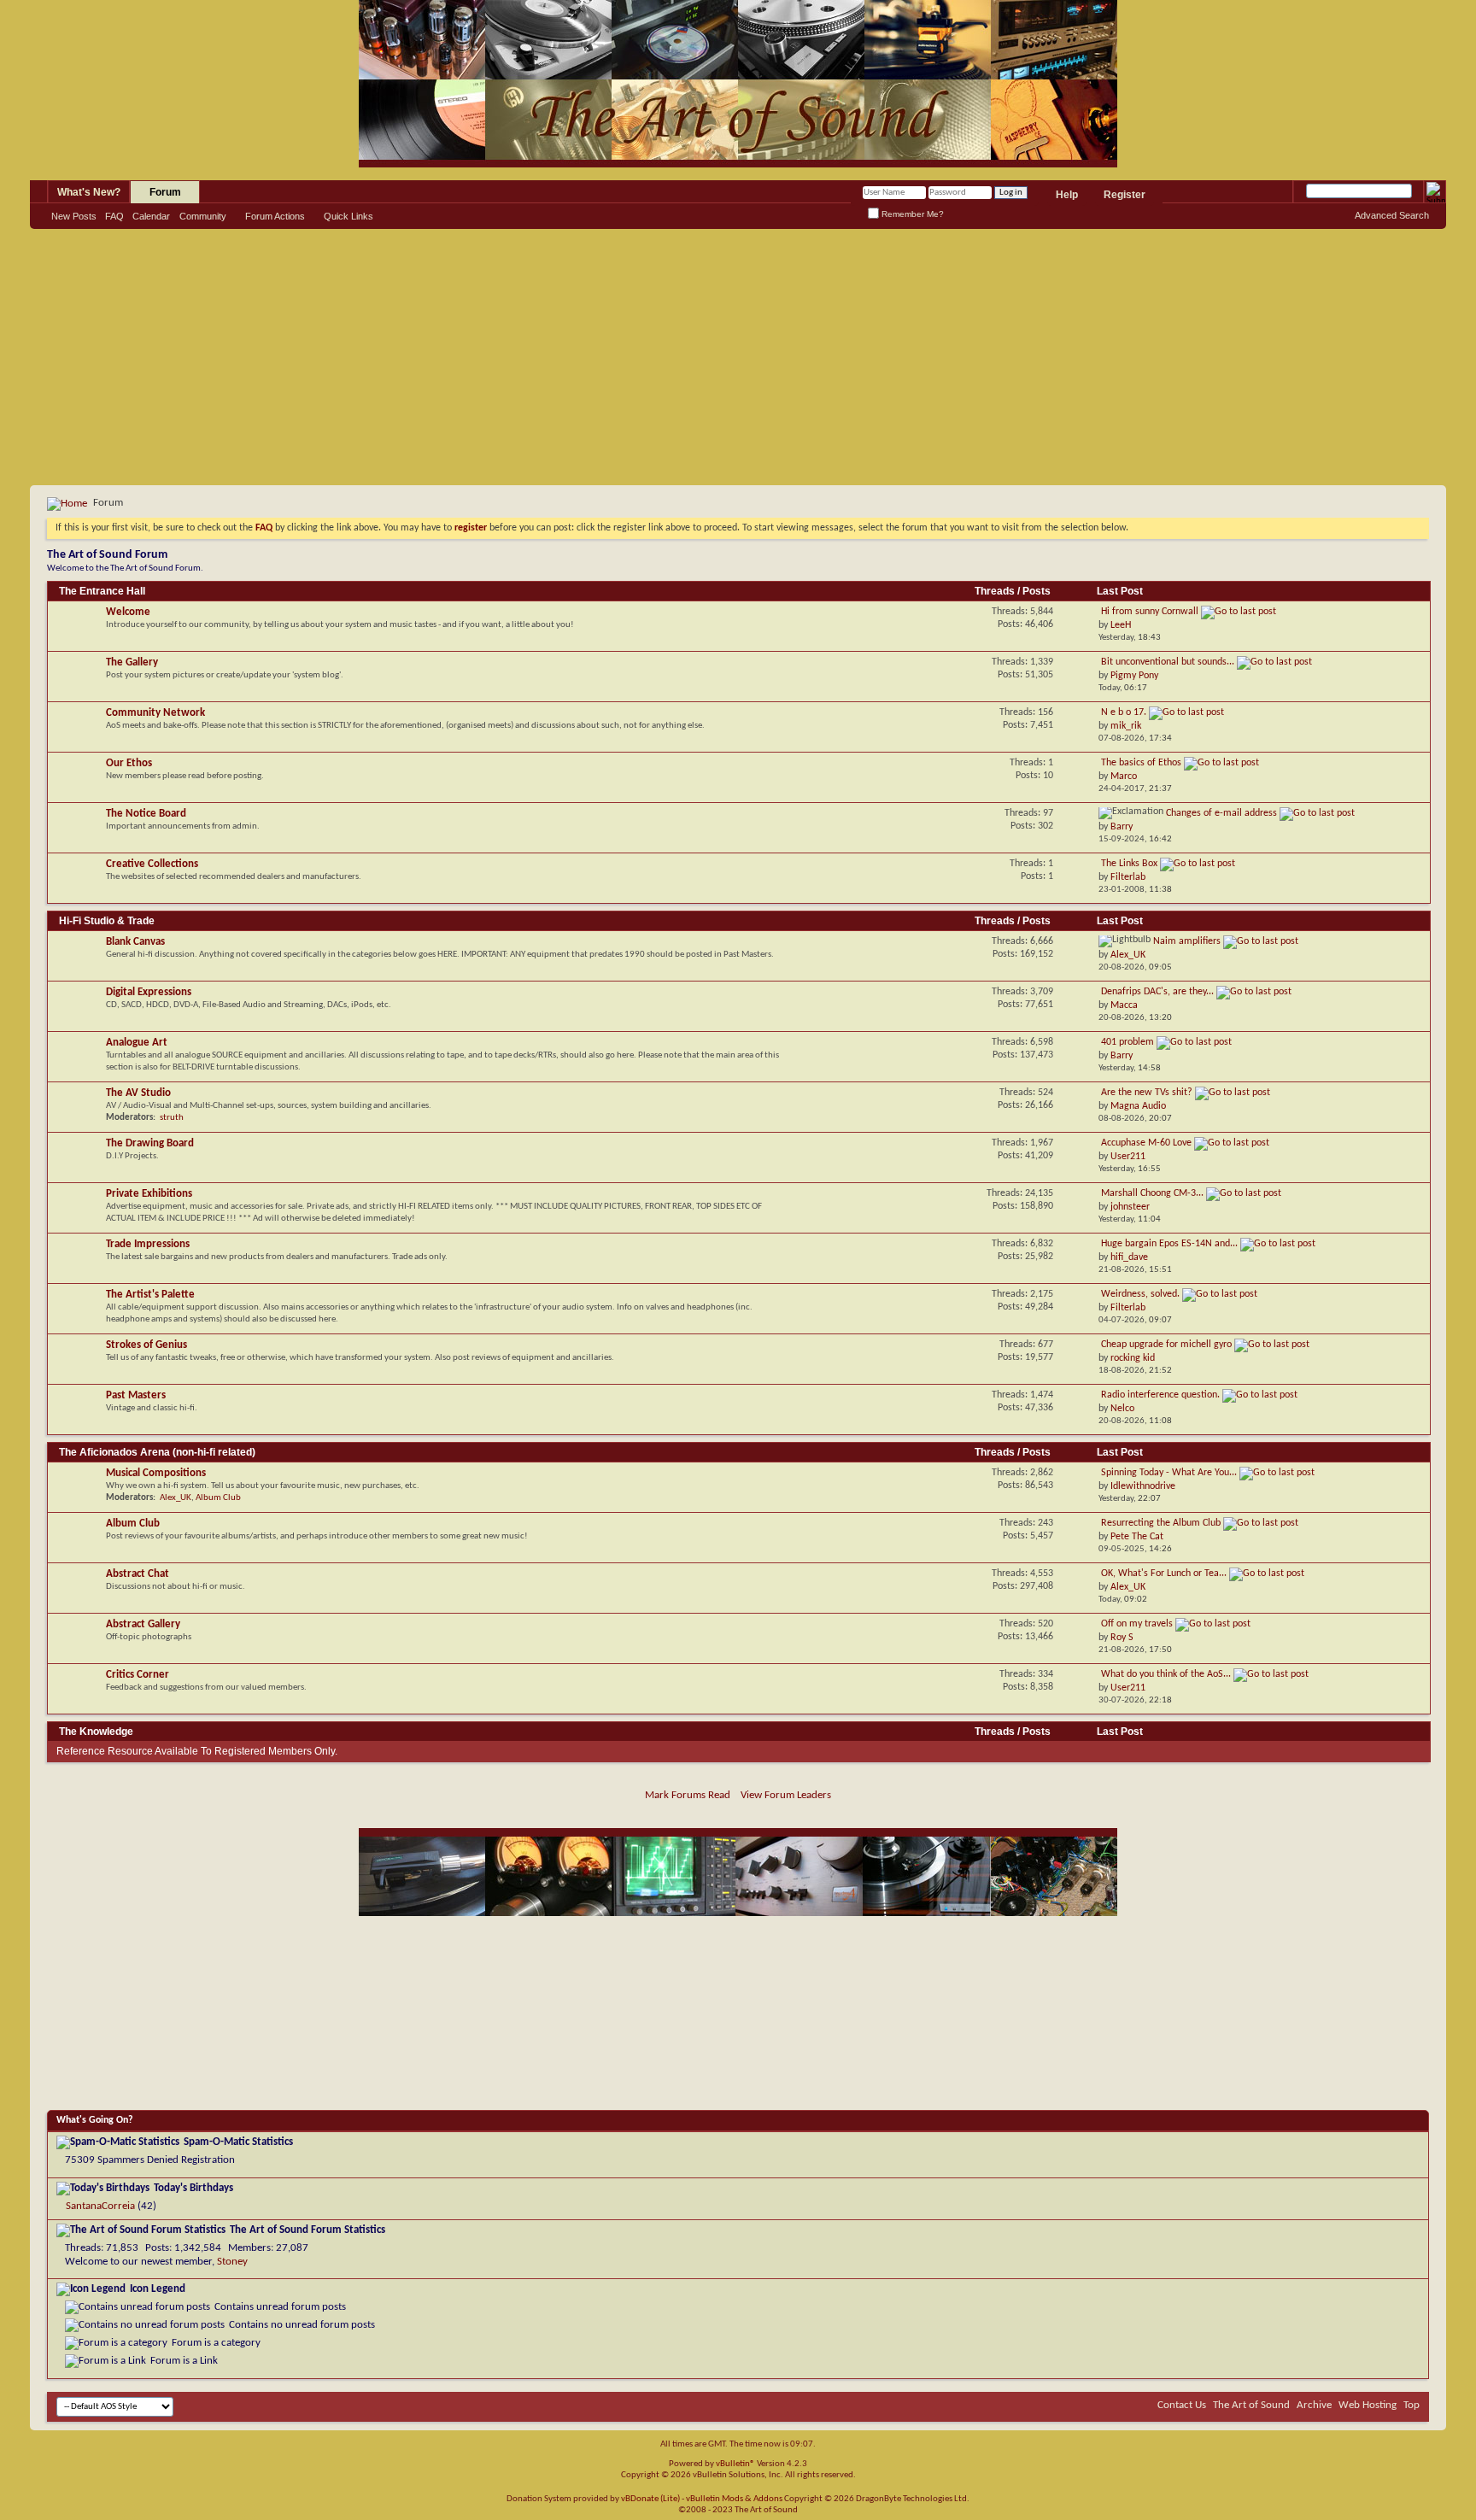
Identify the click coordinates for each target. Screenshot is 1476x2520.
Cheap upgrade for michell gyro (1166, 1345)
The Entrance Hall (102, 591)
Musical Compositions (156, 1473)
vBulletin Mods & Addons (734, 2499)
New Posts (74, 216)
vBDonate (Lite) (650, 2499)
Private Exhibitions (149, 1194)
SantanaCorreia (100, 2206)
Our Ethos (129, 763)
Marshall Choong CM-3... (1152, 1193)
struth (172, 1118)
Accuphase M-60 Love (1146, 1143)
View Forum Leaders (786, 1795)
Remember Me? (911, 214)
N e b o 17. (1124, 712)
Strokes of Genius (146, 1345)
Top (1412, 2405)
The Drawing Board (150, 1143)
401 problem (1127, 1042)
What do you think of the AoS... (1166, 1674)
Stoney (232, 2262)
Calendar (151, 216)
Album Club (218, 1498)
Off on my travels (1137, 1624)
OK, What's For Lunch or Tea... (1164, 1574)
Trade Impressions (148, 1244)
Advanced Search (1392, 215)
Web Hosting (1368, 2405)
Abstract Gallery (143, 1624)
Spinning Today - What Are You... (1169, 1473)
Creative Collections (152, 864)
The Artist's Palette (150, 1295)
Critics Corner (138, 1675)
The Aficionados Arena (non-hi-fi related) (157, 1452)
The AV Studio (138, 1093)
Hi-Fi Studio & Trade (107, 921)
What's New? (89, 192)
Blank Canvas (135, 942)
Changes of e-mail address (1221, 813)
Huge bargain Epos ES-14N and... (1169, 1244)
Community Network (155, 713)
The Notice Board (146, 814)
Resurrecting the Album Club (1161, 1523)
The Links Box (1129, 864)
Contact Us (1182, 2405)
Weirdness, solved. (1140, 1294)
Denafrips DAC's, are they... (1157, 992)
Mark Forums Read (688, 1795)
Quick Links (348, 216)
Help (1067, 195)
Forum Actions (275, 216)
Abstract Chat (138, 1574)
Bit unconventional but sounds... (1168, 662)
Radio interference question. (1160, 1395)
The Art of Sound (1251, 2405)
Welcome (128, 612)
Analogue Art (137, 1043)
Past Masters (136, 1395)
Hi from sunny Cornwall (1150, 612)
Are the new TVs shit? (1147, 1093)
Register (1125, 195)
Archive (1314, 2405)
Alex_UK (176, 1498)
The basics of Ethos (1141, 763)
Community (203, 216)
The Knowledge (96, 1732)
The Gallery (132, 662)
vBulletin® (735, 2464)
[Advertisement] (738, 357)
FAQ (114, 216)
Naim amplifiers (1187, 941)
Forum (165, 192)
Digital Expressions (149, 992)
